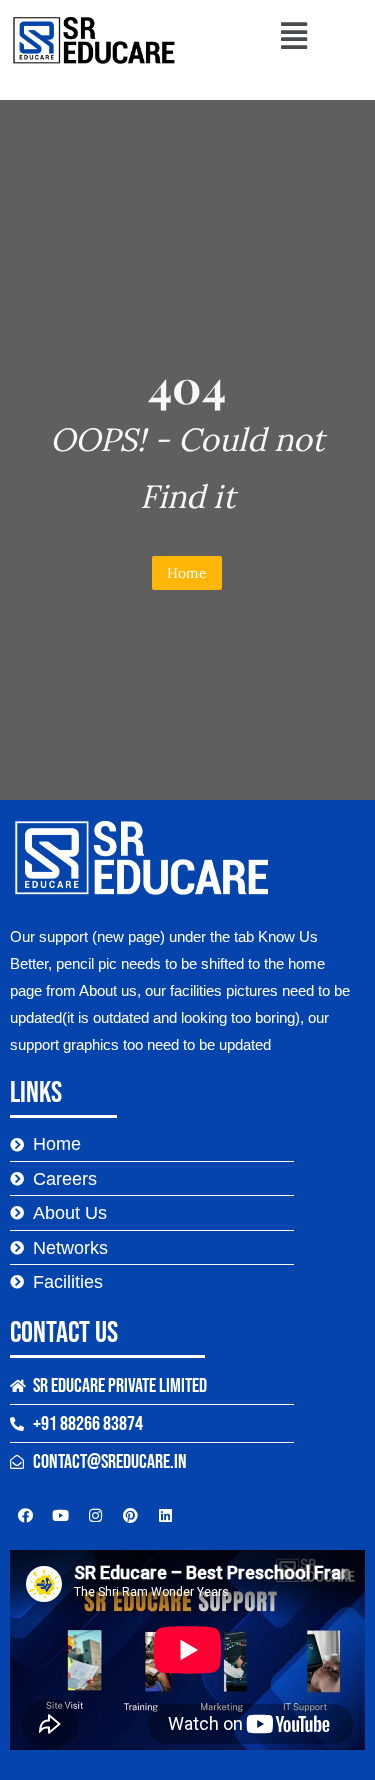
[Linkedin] (165, 1515)
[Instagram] (95, 1515)
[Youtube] (60, 1515)
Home (187, 573)
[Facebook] (25, 1515)
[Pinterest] (130, 1515)
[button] (293, 35)
